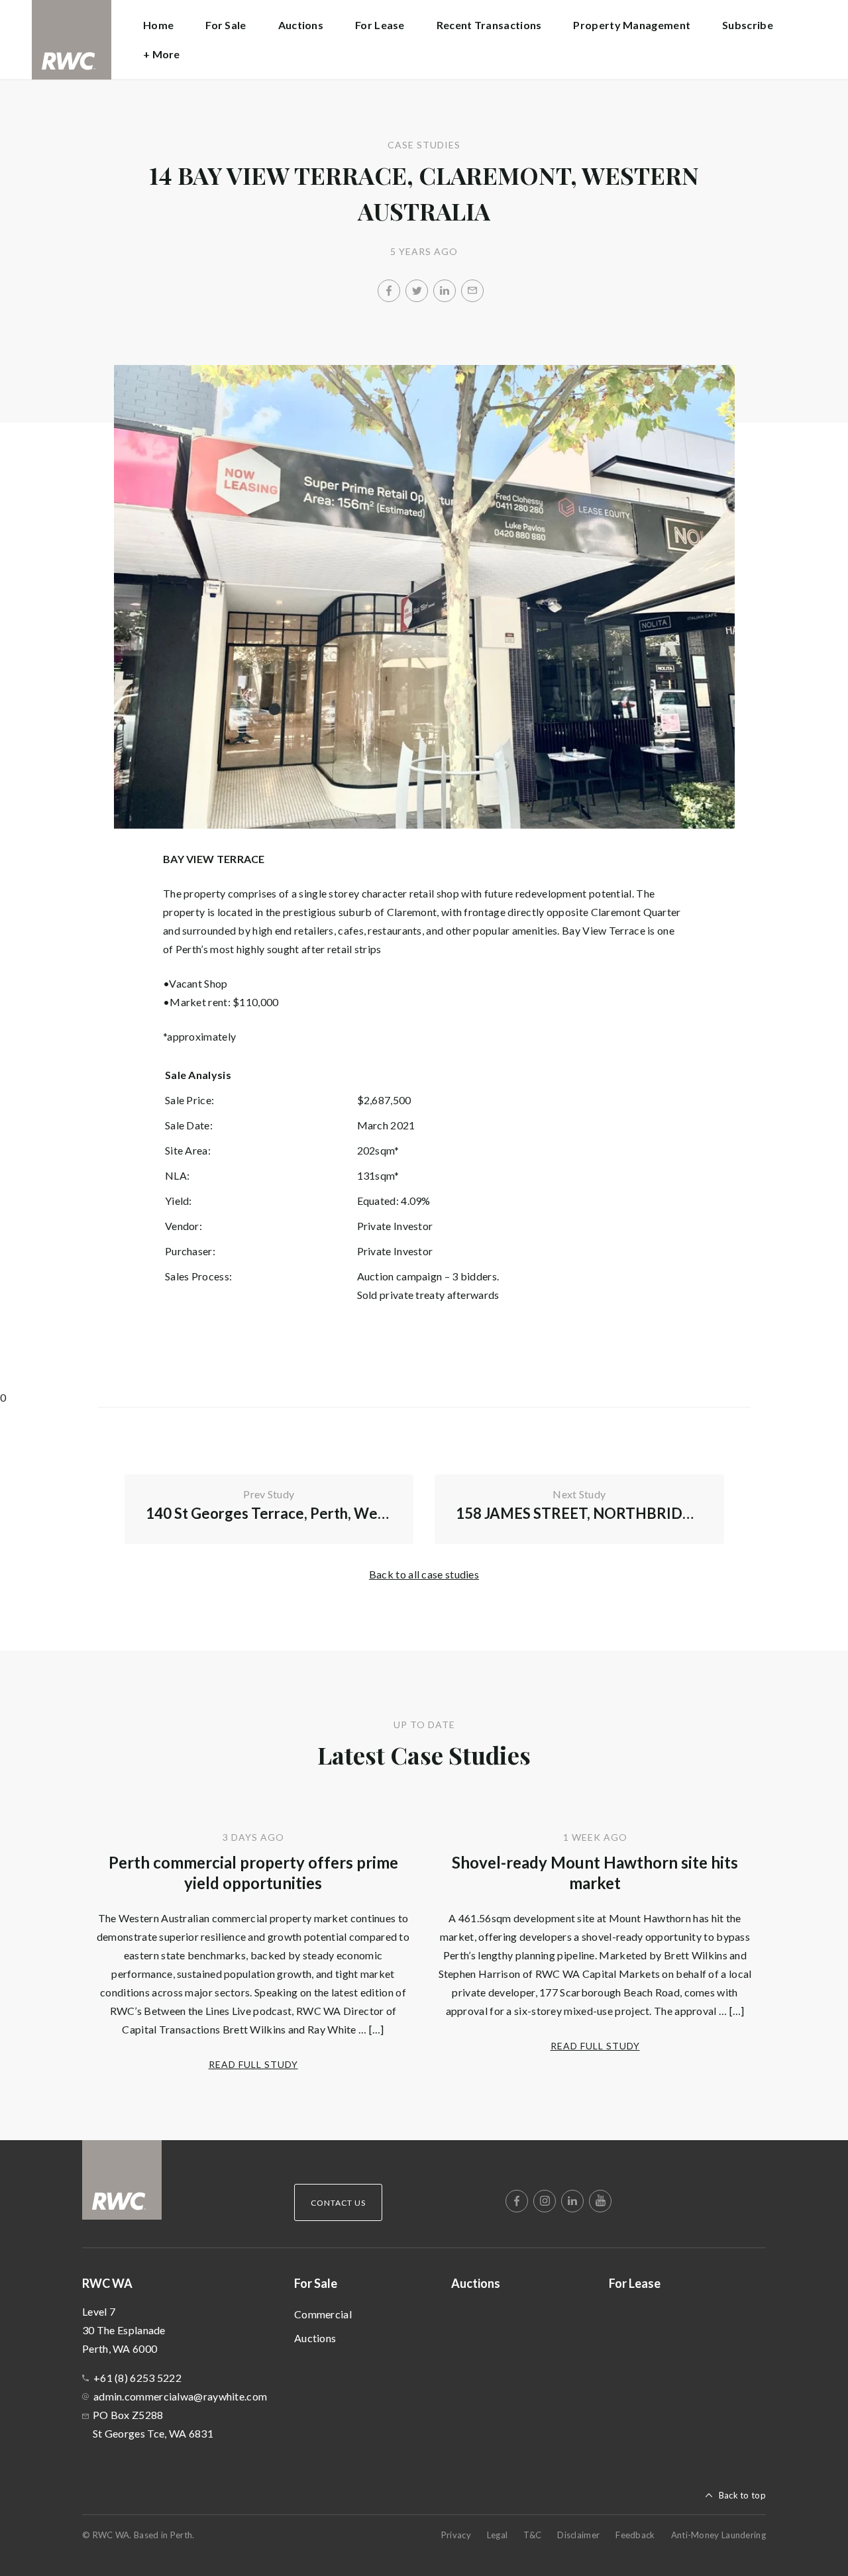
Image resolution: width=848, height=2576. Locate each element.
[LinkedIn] (445, 291)
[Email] (472, 291)
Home (158, 25)
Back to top (742, 2495)
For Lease (380, 25)
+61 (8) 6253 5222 (137, 2378)
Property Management (632, 25)
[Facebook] (389, 291)
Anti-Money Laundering (718, 2535)
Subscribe (748, 25)
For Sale (316, 2283)
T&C (532, 2535)
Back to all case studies (424, 1574)
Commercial (323, 2314)
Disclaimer (578, 2535)
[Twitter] (417, 291)
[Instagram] (545, 2201)
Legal (498, 2535)
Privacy (456, 2535)
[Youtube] (600, 2201)
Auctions (301, 25)
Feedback (635, 2535)
